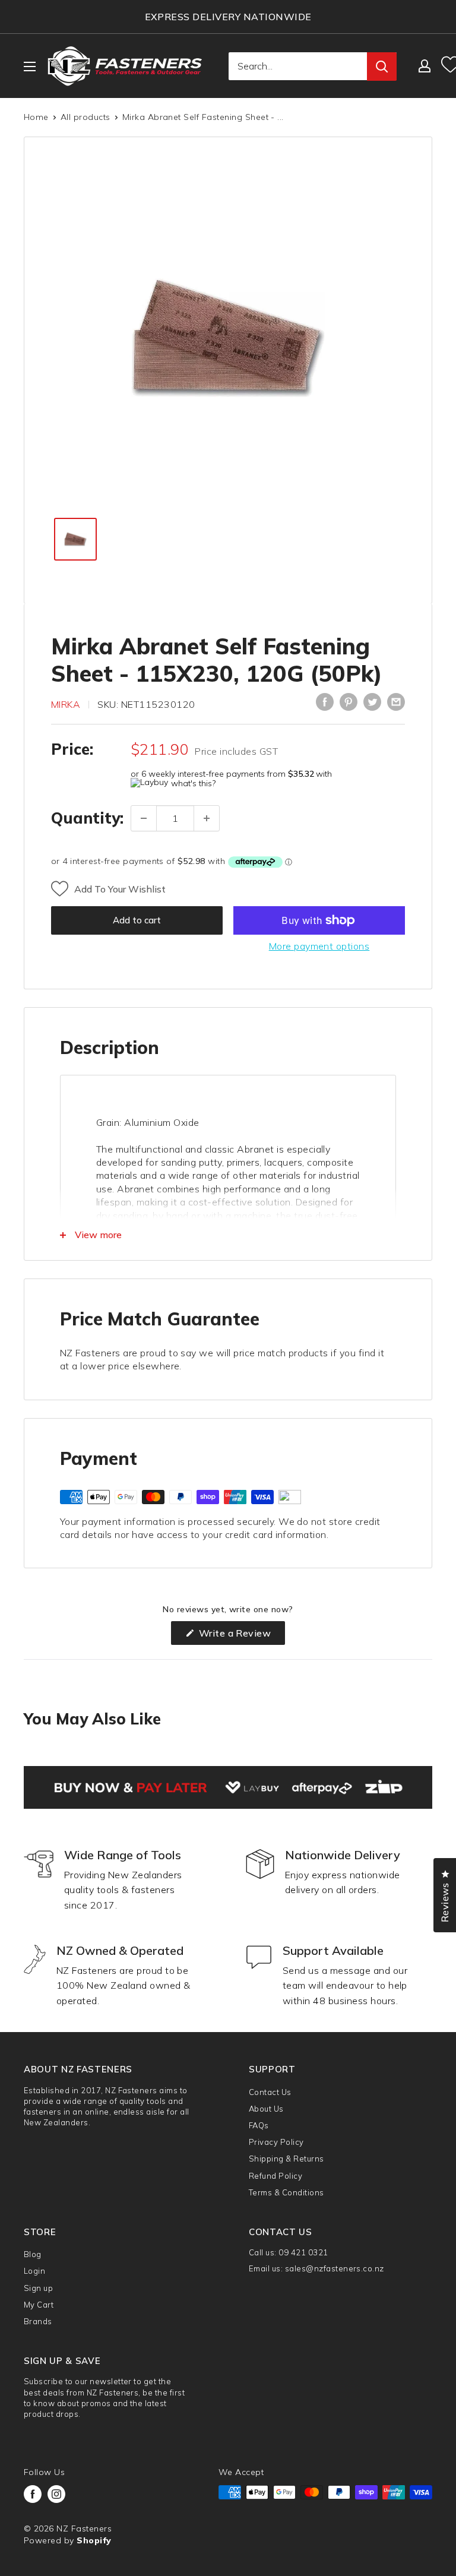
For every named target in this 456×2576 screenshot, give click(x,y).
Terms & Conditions (286, 2192)
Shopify (94, 2540)
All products (85, 117)
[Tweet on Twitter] (372, 702)
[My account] (425, 66)
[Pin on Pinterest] (349, 702)
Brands (38, 2321)
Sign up (38, 2288)
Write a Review (240, 1636)
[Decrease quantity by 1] (144, 818)
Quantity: (87, 818)
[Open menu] (30, 67)
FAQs (259, 2125)
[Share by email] (396, 702)
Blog (33, 2254)
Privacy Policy (276, 2142)
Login (34, 2271)
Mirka (66, 704)
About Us (266, 2109)
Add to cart (137, 920)
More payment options (319, 946)
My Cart (39, 2305)
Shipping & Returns (286, 2159)
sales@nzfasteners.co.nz (335, 2268)
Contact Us (270, 2092)
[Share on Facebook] (325, 702)
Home (36, 117)
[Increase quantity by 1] (207, 818)
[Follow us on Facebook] (33, 2494)
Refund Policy (275, 2176)
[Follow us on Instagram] (56, 2494)
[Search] (382, 67)
